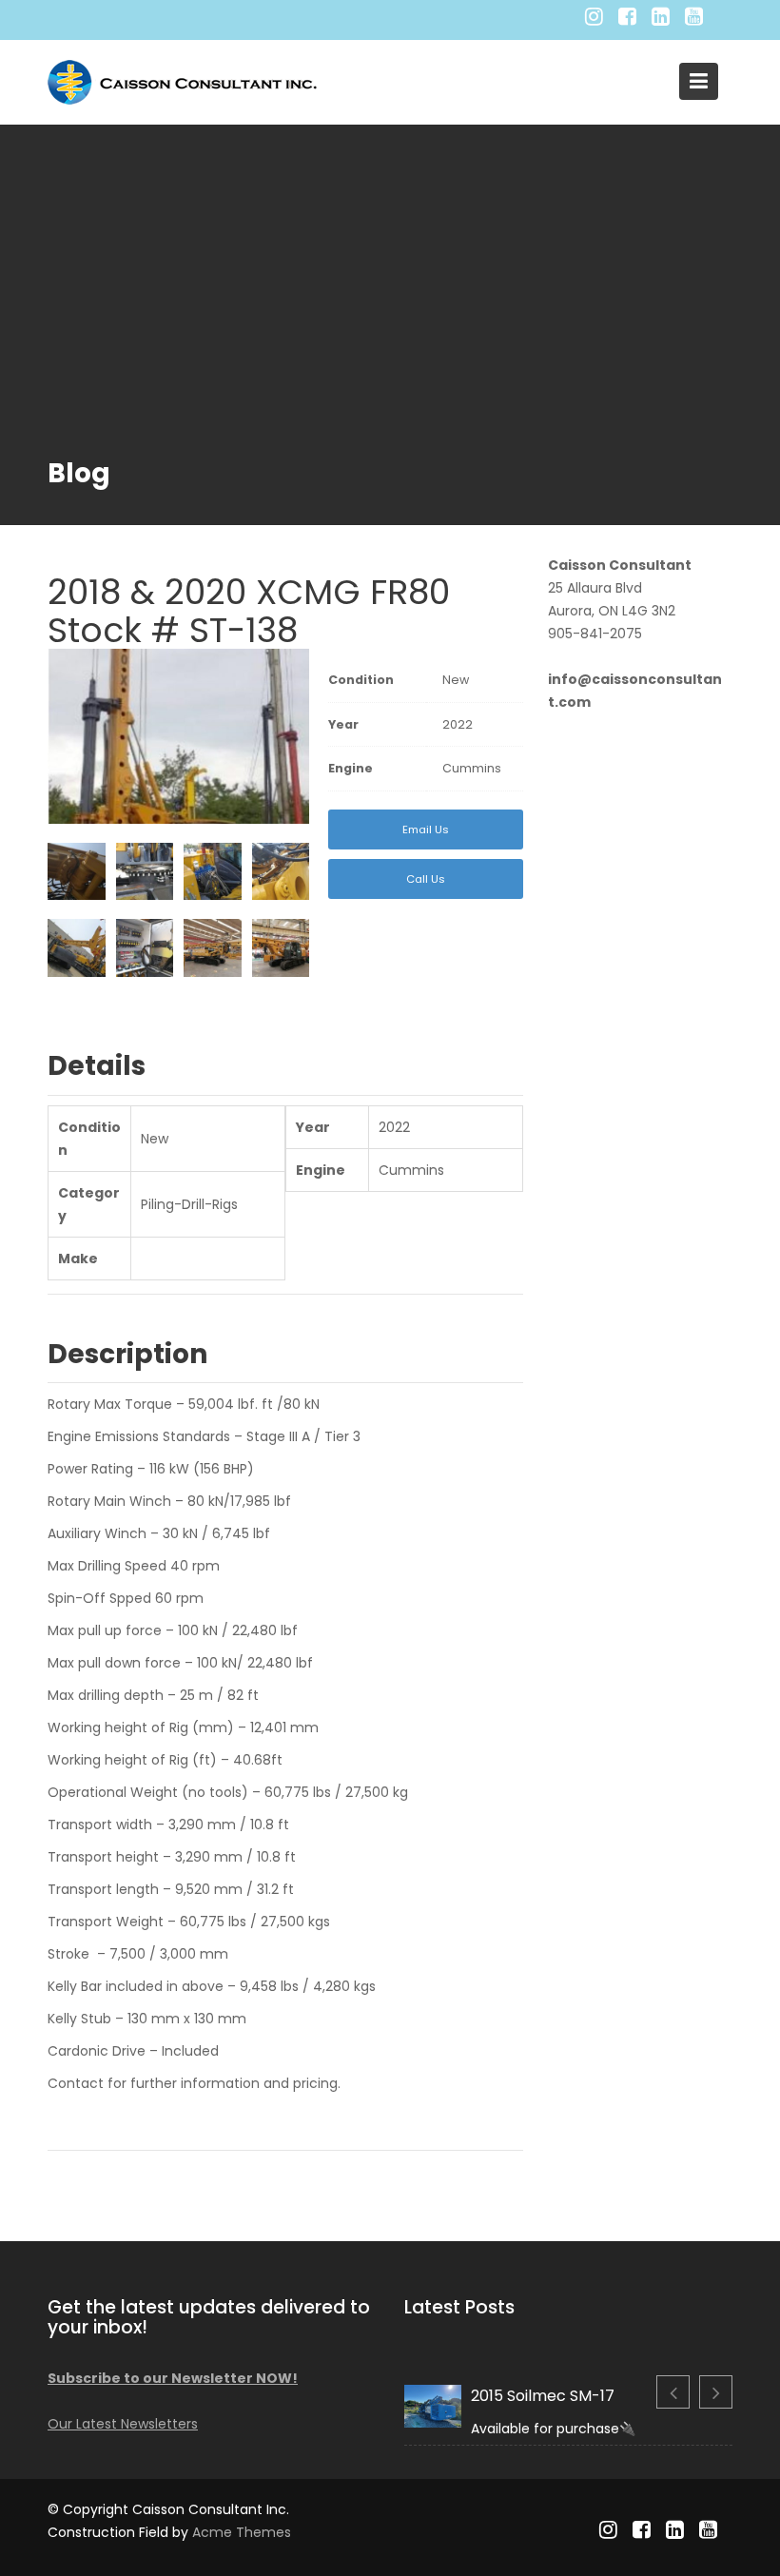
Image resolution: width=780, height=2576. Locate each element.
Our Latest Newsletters (123, 2424)
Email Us (426, 829)
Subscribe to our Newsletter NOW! (173, 2378)
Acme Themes (242, 2532)
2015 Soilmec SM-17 (543, 2396)
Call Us (426, 879)
